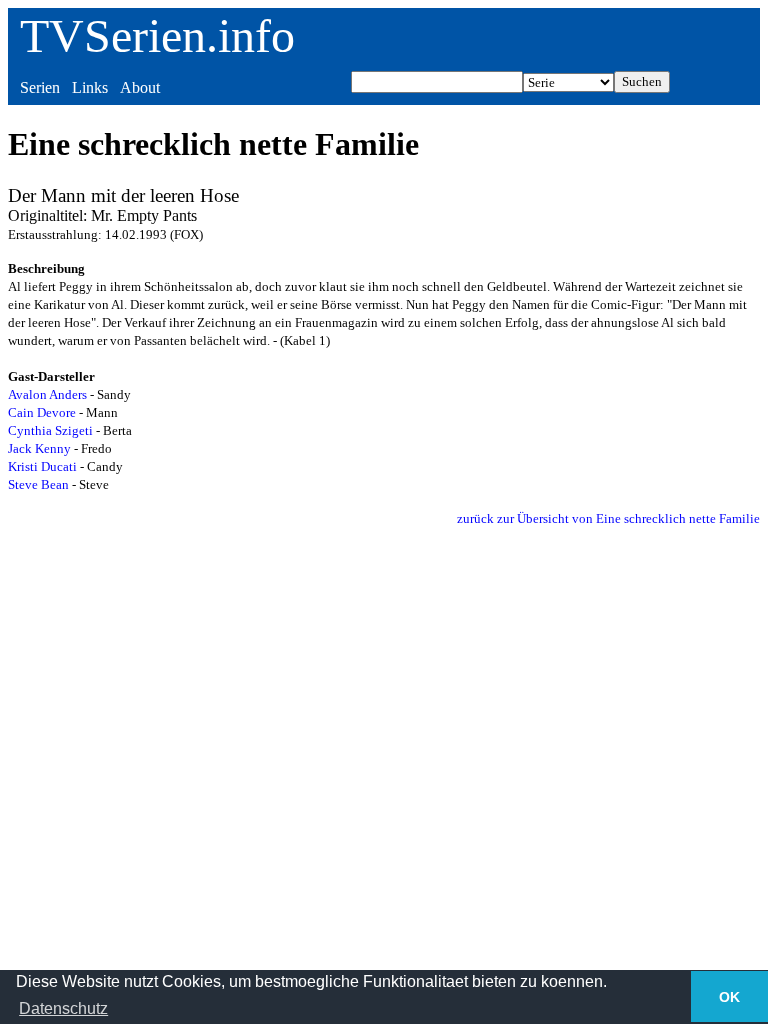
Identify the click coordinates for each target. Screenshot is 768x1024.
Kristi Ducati (42, 466)
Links (90, 87)
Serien (40, 87)
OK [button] (729, 997)
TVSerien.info (157, 35)
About (140, 87)
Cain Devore (42, 412)
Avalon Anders (47, 394)
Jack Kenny (39, 448)
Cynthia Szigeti (50, 430)
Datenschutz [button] (63, 1008)
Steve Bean (38, 484)
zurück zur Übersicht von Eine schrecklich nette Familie (608, 518)
